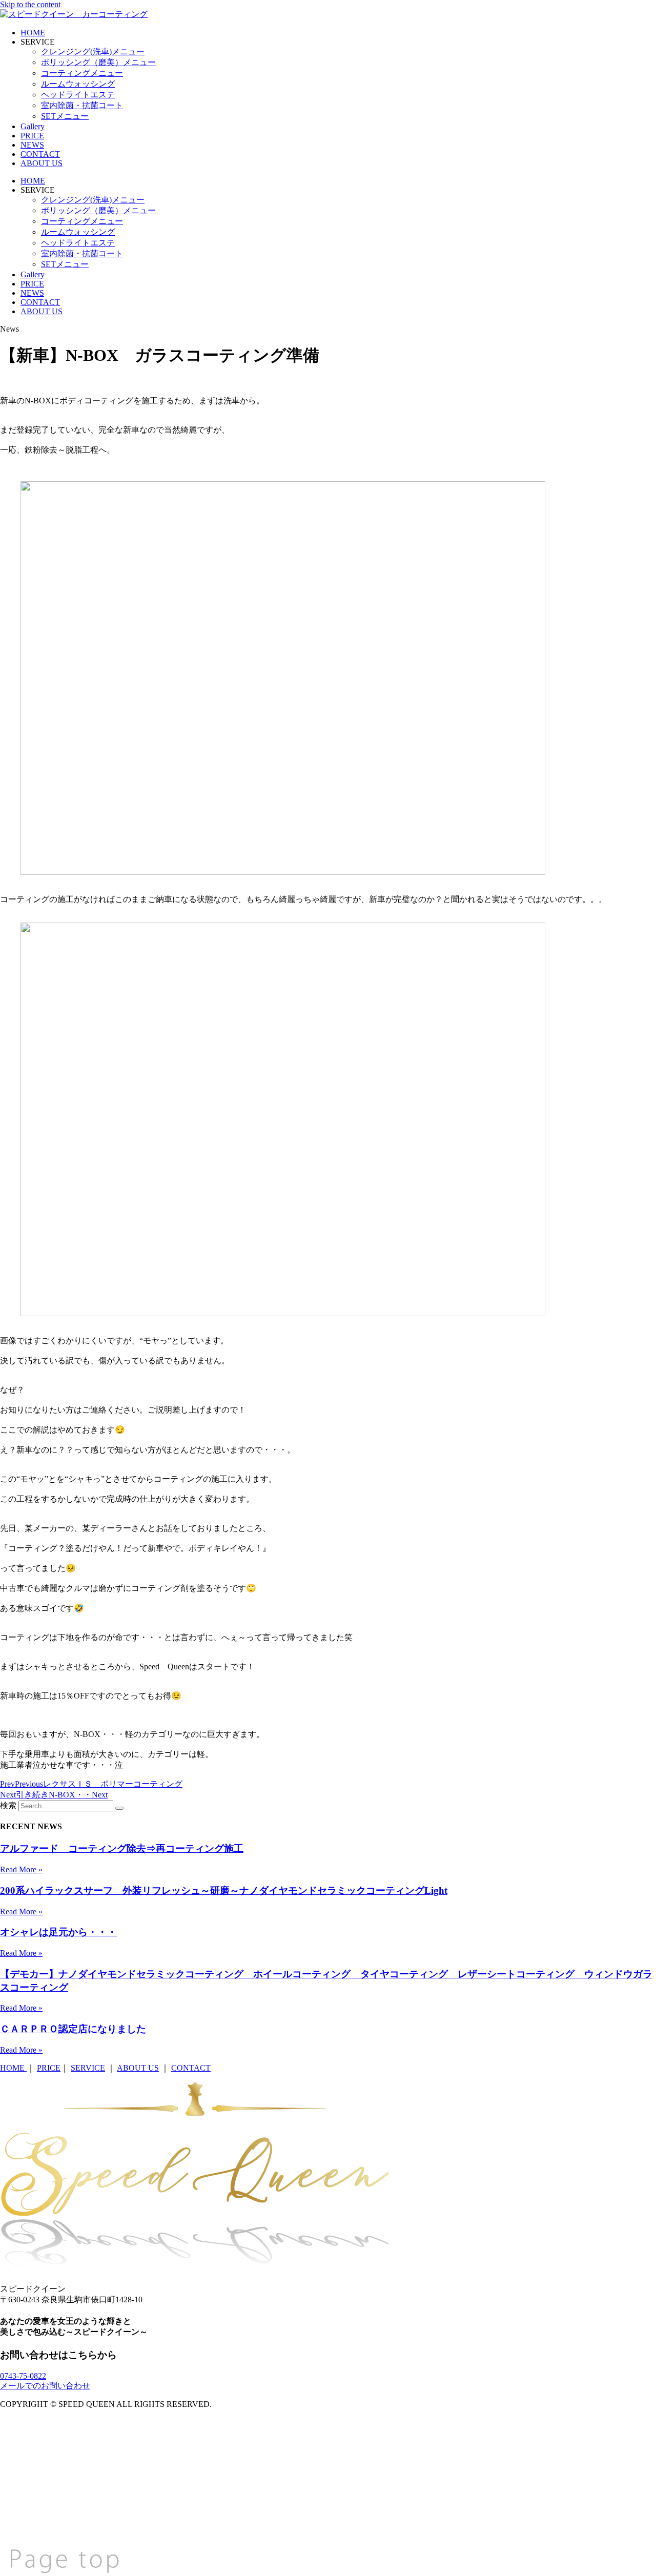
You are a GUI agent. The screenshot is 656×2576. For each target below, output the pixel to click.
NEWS (32, 145)
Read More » (21, 1869)
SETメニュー (65, 116)
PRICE (32, 136)
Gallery (33, 126)
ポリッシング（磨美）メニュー (98, 62)
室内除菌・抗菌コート (82, 105)
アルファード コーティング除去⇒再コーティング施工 (122, 1848)
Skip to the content (30, 4)
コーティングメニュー (82, 73)
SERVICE (88, 2068)
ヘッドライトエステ (78, 95)
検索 (8, 1805)
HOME (33, 33)
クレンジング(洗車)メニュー (93, 52)
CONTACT (40, 154)
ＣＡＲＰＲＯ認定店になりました (73, 2029)
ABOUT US (42, 163)
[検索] (119, 1808)
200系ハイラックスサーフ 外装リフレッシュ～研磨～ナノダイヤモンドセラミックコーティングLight (224, 1890)
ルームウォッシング (78, 84)
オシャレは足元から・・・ (58, 1932)
